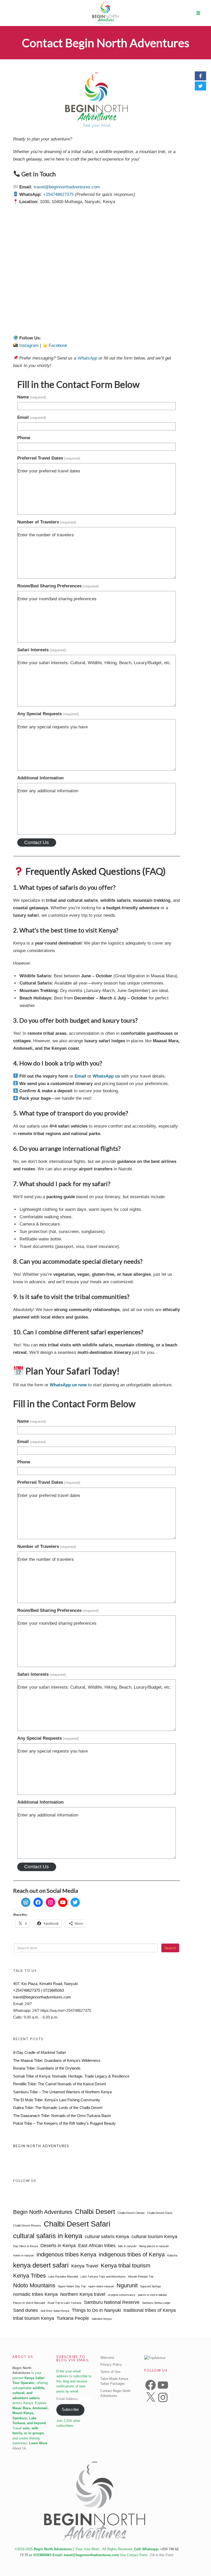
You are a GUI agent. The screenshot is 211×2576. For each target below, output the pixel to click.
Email (32, 417)
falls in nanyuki (127, 2246)
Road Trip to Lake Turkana (64, 2303)
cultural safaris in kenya (48, 2236)
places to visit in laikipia (152, 2295)
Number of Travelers (47, 522)
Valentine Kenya (102, 2319)
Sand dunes (25, 2310)
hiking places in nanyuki (154, 2246)
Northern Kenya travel (83, 2294)
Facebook (58, 345)
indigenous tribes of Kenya (132, 2254)
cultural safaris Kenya (107, 2237)
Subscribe (70, 2410)
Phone (24, 438)
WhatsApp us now (68, 1385)
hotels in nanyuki (24, 2255)
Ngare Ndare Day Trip (72, 2286)
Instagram (29, 345)
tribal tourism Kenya (34, 2318)
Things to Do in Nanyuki (96, 2310)
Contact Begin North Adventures (106, 43)
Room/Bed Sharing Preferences (58, 586)
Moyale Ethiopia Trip (141, 2277)
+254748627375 (58, 194)
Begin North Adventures (41, 2146)
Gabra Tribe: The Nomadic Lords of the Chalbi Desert (58, 2108)
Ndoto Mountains (34, 2285)
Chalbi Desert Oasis (160, 2213)
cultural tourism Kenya (154, 2237)
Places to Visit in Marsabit (29, 2303)
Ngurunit (127, 2285)
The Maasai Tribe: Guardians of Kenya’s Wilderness (57, 2060)
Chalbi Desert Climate (131, 2213)
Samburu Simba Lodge (156, 2303)
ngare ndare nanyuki (101, 2286)
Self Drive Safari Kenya (55, 2311)
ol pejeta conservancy (122, 2295)
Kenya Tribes (29, 2276)
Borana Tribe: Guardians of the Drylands (47, 2068)
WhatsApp (87, 358)
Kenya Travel (85, 2266)
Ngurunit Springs (151, 2286)
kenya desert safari (41, 2265)
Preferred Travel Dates (49, 458)
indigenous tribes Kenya (66, 2254)
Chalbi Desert (95, 2212)
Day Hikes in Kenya (25, 2246)
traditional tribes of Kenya (150, 2310)
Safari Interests (42, 650)
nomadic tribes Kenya (35, 2294)
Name (32, 397)
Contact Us (37, 842)
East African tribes (97, 2246)
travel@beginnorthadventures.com (67, 187)
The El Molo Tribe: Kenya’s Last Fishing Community (57, 2100)
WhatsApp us (106, 1076)
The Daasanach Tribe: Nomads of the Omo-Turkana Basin (62, 2116)
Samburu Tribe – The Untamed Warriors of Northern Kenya (62, 2092)
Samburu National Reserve (112, 2302)
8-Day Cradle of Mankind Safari (39, 2052)
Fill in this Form (162, 2555)
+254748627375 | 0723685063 (38, 1990)
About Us (19, 2448)
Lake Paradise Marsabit (63, 2277)
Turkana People (73, 2318)
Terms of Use (110, 2372)
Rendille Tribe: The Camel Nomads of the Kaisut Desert (60, 2084)
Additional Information (40, 778)
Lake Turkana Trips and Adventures (103, 2277)
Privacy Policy (111, 2365)
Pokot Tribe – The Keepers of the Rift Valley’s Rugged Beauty (64, 2123)
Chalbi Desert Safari (77, 2224)
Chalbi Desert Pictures (27, 2225)
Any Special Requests (48, 714)
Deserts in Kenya (58, 2246)
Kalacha (172, 2255)
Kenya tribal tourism (126, 2266)
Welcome (107, 2358)
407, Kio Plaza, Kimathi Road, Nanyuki (46, 1984)
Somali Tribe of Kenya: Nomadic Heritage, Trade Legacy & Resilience (71, 2076)
